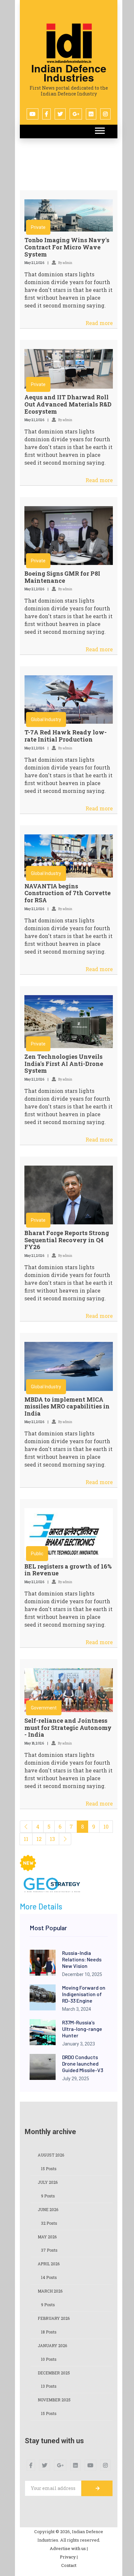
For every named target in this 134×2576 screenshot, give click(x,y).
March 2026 (50, 2291)
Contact (69, 2565)
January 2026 (52, 2345)
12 (39, 1839)
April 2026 (49, 2264)
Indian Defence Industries (69, 73)
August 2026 (51, 2155)
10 (106, 1826)
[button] (99, 129)
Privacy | (69, 2557)
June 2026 (48, 2209)
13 (52, 1839)
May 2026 (47, 2237)
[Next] (65, 1839)
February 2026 (54, 2318)
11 (26, 1839)
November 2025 (54, 2400)
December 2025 (54, 2373)
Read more (99, 323)
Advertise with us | (69, 2548)
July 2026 (48, 2182)
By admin (65, 263)
